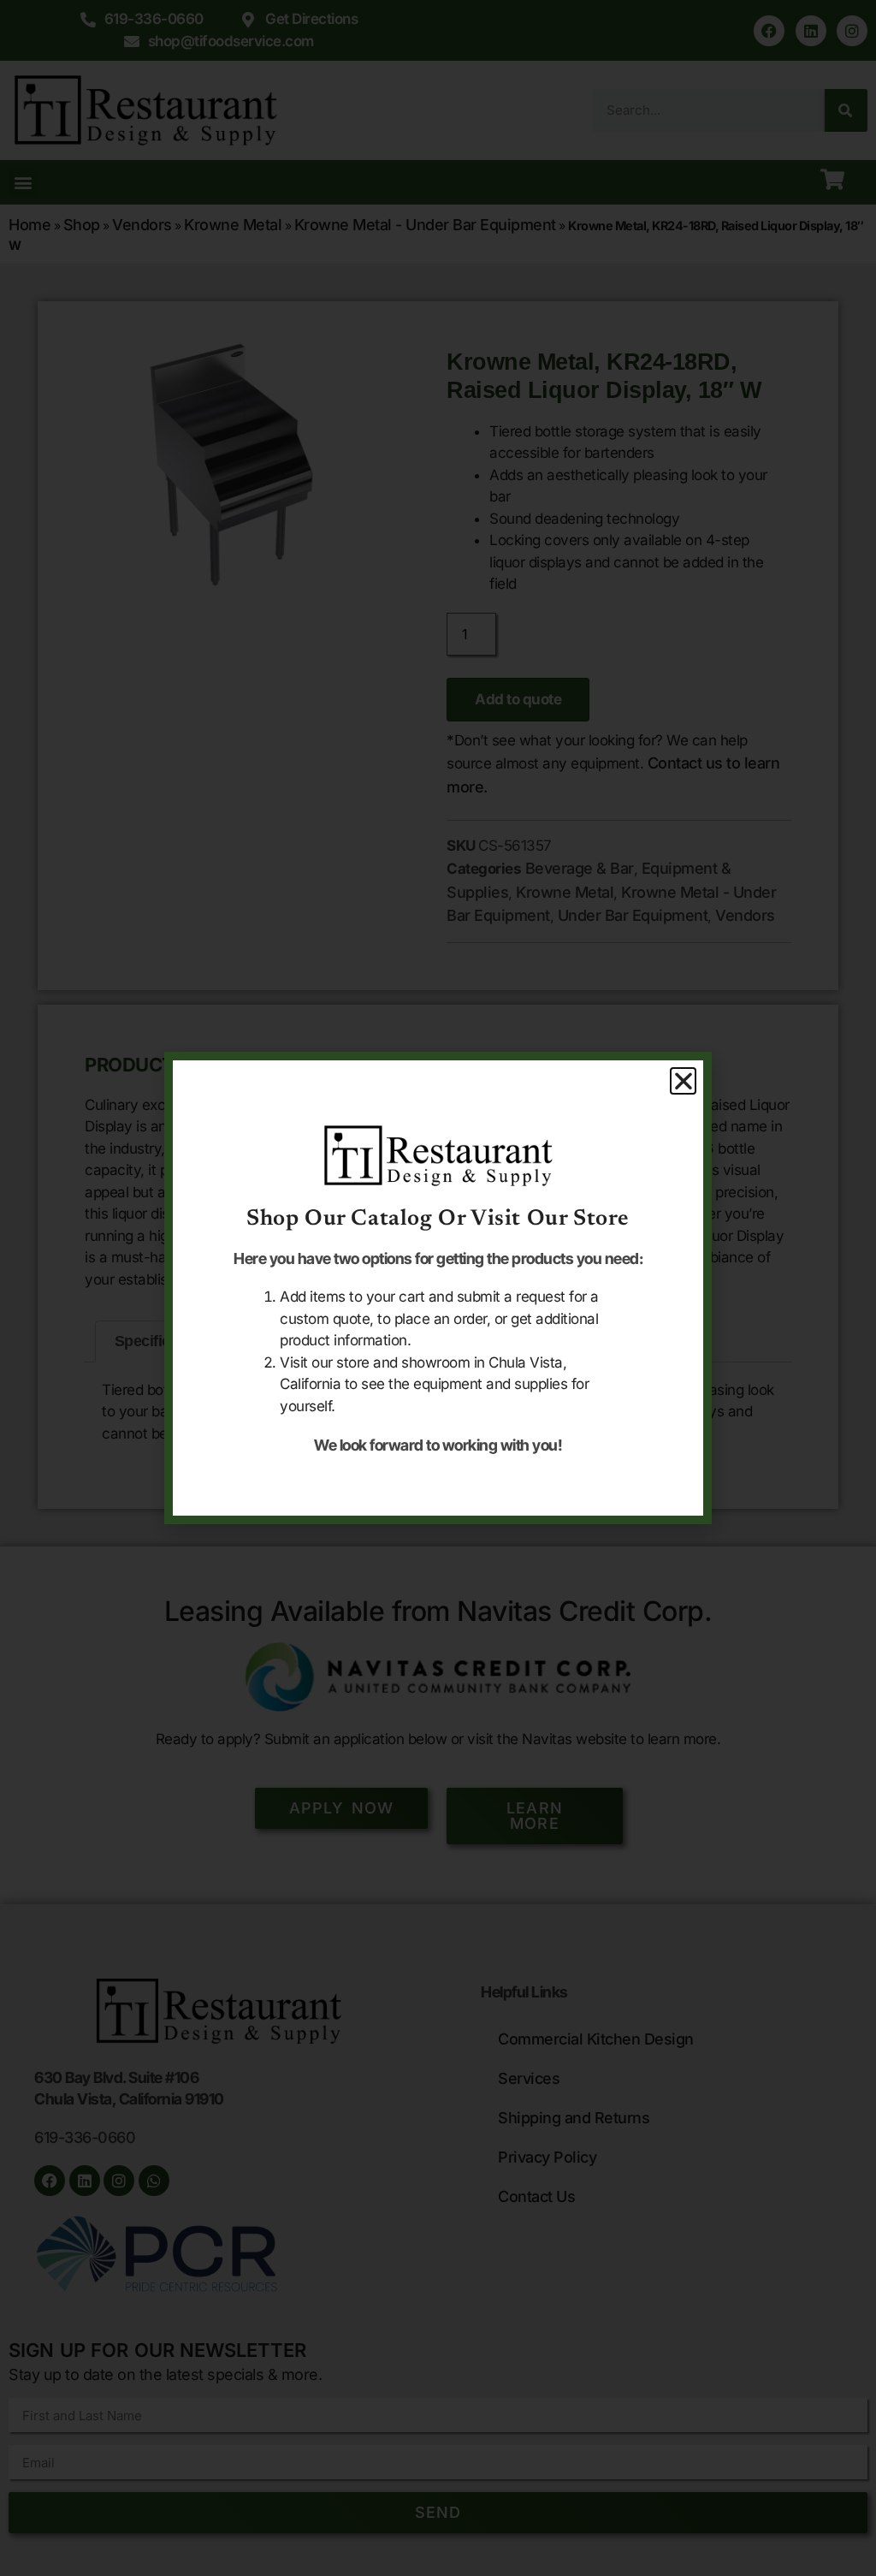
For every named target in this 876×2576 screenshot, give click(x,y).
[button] (684, 1081)
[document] (438, 1288)
